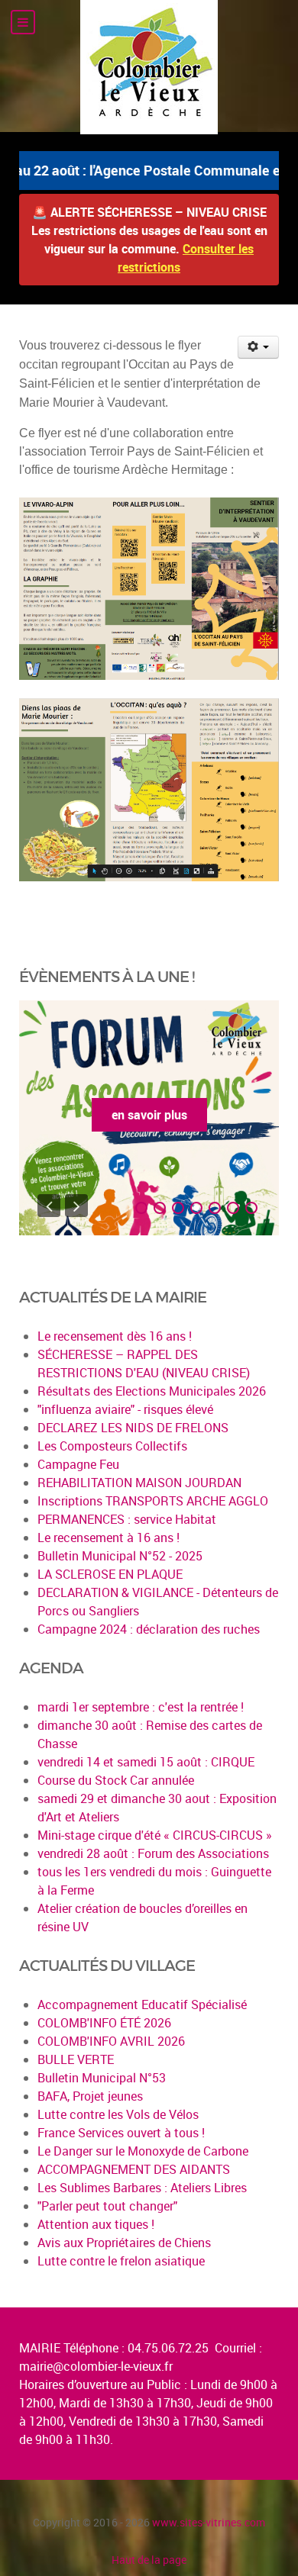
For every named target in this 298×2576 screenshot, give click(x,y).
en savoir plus (149, 1115)
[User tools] (259, 347)
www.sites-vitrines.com (209, 2522)
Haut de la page (149, 2560)
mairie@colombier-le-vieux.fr (96, 2366)
